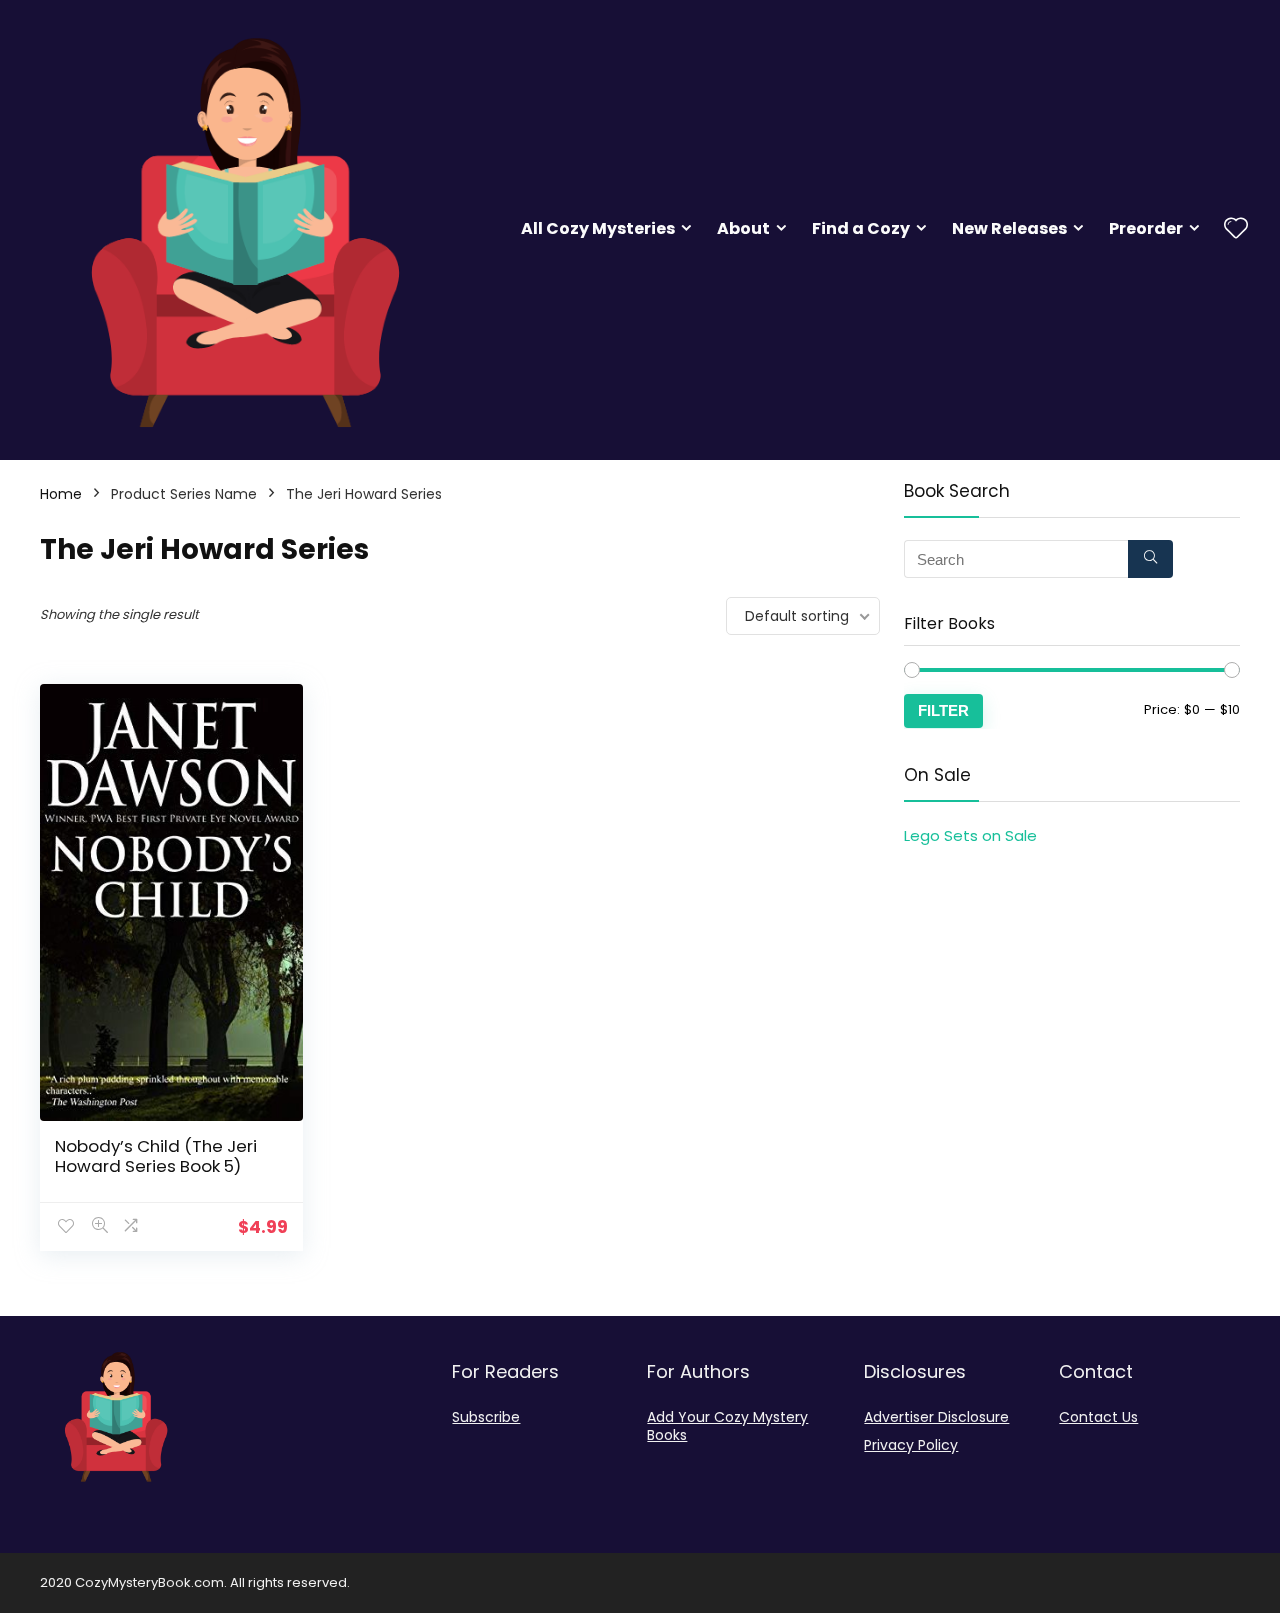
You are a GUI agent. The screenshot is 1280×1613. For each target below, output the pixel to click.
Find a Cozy (861, 228)
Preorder (1146, 228)
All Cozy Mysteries (598, 228)
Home (61, 494)
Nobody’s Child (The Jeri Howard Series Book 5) (156, 1156)
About (743, 228)
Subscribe (486, 1417)
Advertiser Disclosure (936, 1417)
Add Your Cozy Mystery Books (727, 1426)
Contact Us (1098, 1417)
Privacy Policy (911, 1445)
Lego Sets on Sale (970, 835)
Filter (943, 710)
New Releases (1009, 228)
